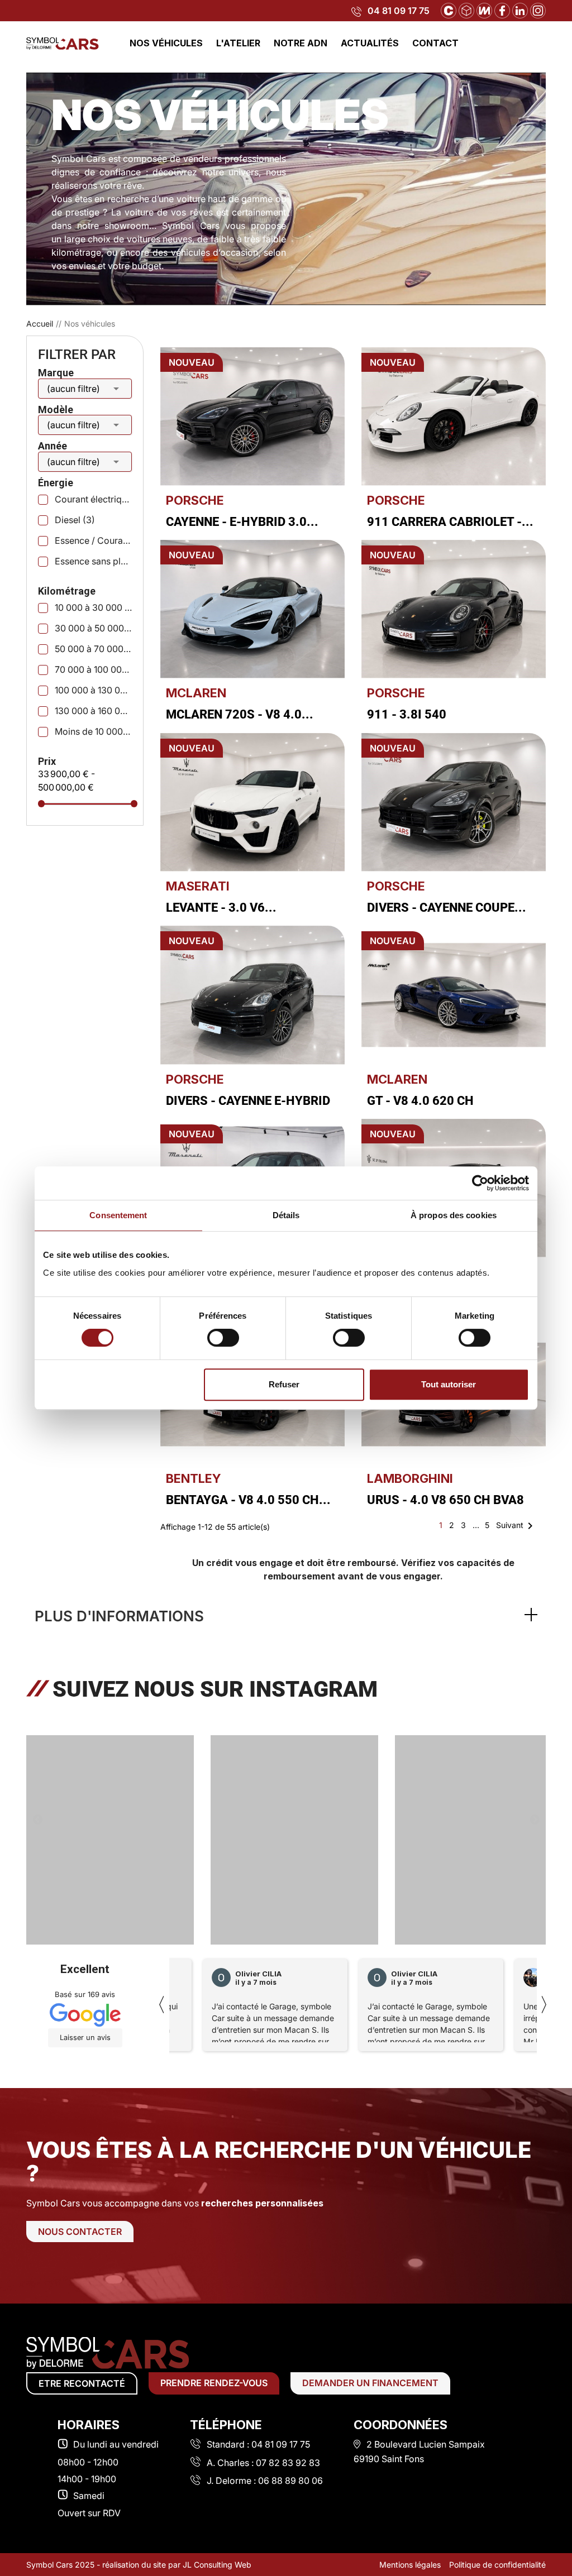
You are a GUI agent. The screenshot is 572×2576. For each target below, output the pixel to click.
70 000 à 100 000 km (93, 669)
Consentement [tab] (118, 1215)
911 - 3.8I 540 (407, 714)
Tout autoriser (449, 1384)
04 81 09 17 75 (399, 11)
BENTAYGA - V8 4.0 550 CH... (248, 1500)
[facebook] (502, 9)
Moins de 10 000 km (93, 731)
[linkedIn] (520, 9)
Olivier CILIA (258, 1974)
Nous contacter (80, 2232)
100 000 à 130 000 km (93, 690)
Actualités (370, 43)
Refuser (284, 1384)
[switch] (223, 1338)
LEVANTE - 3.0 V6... (221, 908)
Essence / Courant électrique (93, 540)
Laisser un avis (85, 2038)
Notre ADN (301, 43)
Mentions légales (410, 2565)
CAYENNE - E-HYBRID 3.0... (242, 522)
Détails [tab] (286, 1215)
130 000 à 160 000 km (93, 711)
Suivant (516, 1526)
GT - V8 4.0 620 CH (420, 1101)
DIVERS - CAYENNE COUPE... (447, 908)
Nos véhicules (166, 43)
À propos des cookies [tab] (454, 1215)
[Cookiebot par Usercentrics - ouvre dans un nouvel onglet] (480, 1183)
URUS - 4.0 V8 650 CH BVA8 (445, 1500)
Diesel (75, 520)
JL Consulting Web (217, 2565)
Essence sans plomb (93, 561)
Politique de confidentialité (497, 2565)
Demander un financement (370, 2383)
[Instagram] (538, 9)
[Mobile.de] (484, 9)
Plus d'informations (119, 1616)
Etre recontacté (82, 2383)
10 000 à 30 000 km (93, 607)
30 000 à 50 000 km (93, 628)
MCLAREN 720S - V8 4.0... (240, 714)
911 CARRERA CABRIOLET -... (450, 522)
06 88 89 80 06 (290, 2481)
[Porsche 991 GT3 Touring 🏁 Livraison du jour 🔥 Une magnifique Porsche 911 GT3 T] (110, 1844)
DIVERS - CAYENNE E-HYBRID (248, 1101)
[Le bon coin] (466, 9)
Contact (435, 43)
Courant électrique (93, 499)
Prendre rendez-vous (214, 2383)
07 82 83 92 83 (288, 2463)
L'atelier (238, 43)
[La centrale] (449, 9)
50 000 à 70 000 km (93, 649)
